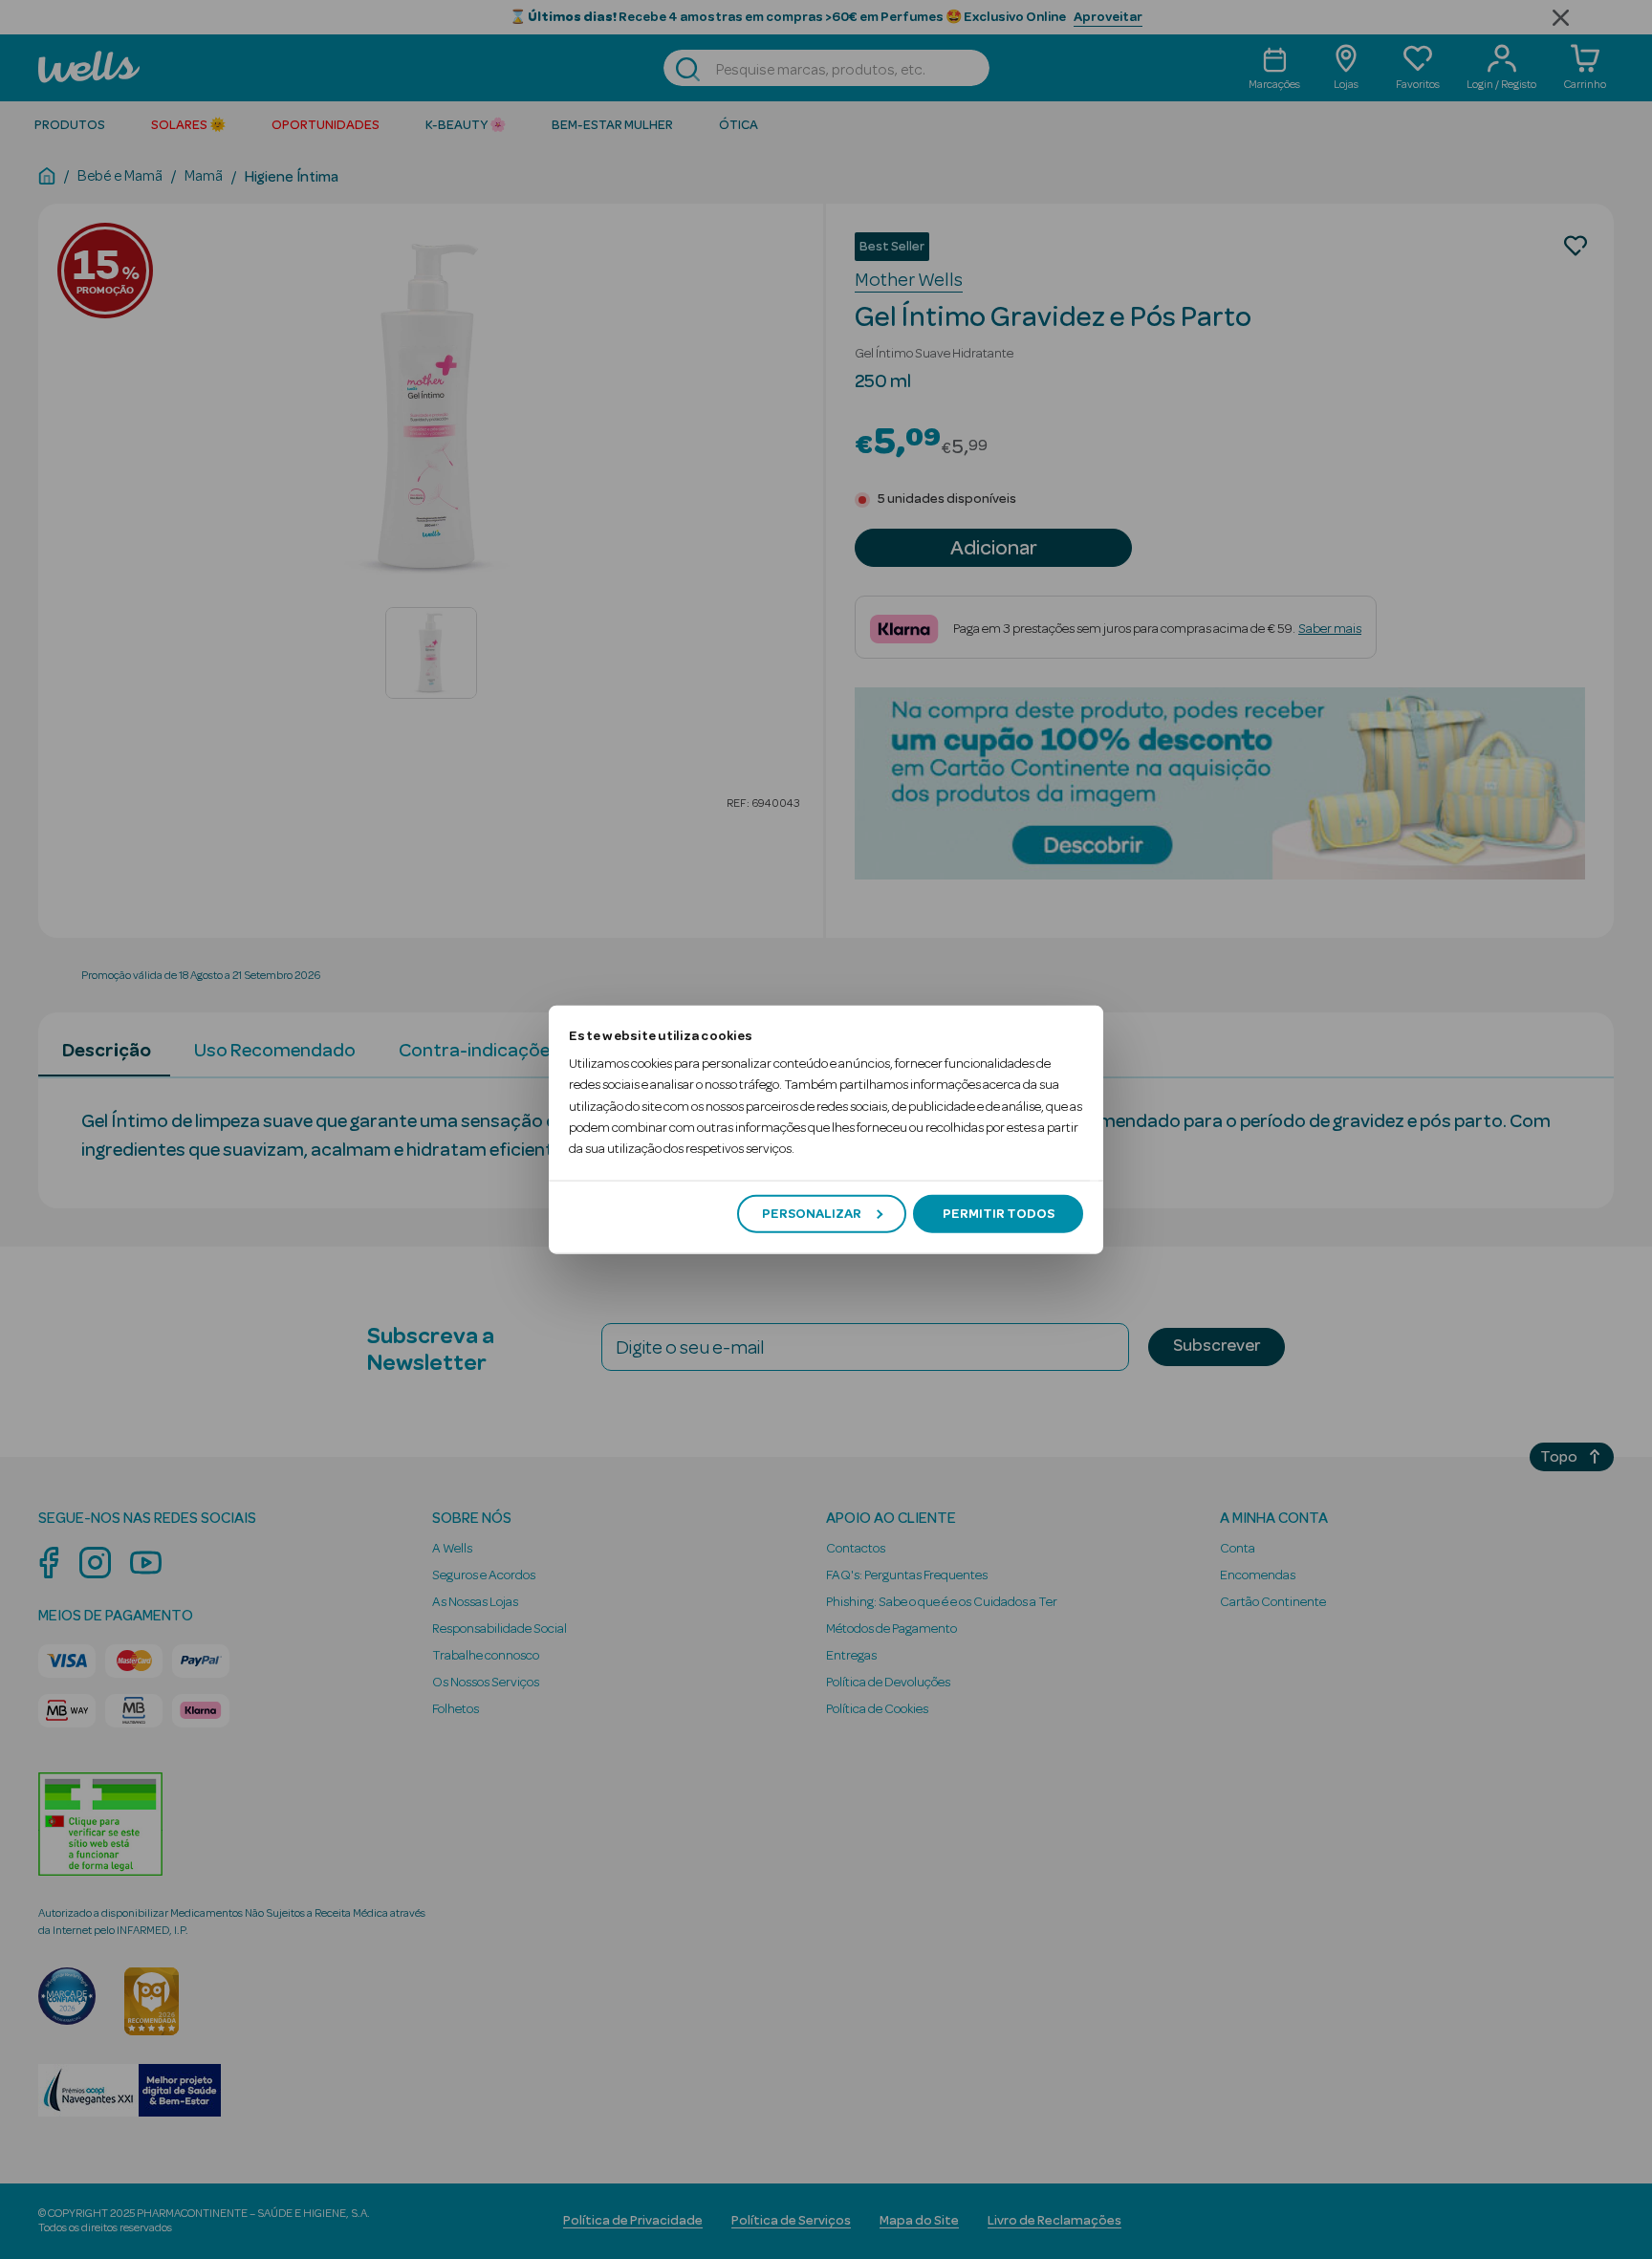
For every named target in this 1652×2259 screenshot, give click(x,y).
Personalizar (812, 1213)
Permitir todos (999, 1213)
